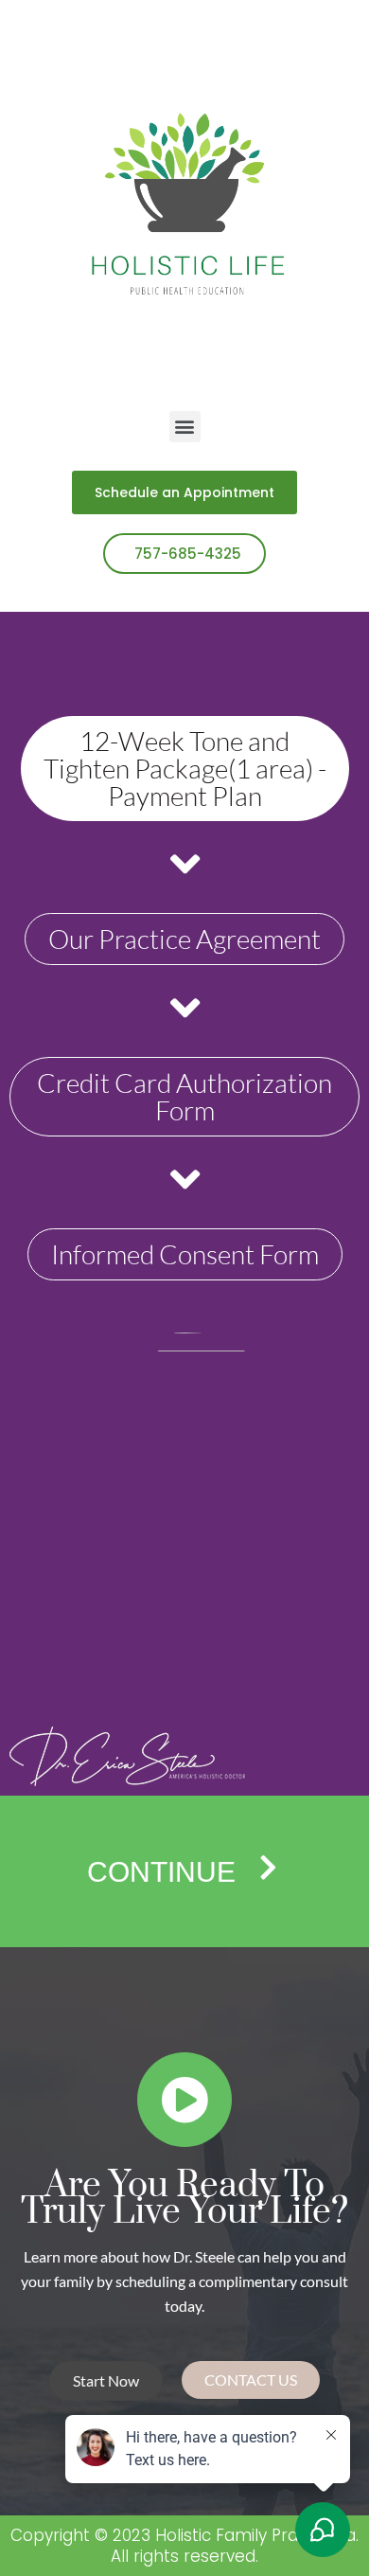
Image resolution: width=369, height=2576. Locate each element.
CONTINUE (161, 1872)
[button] (185, 427)
